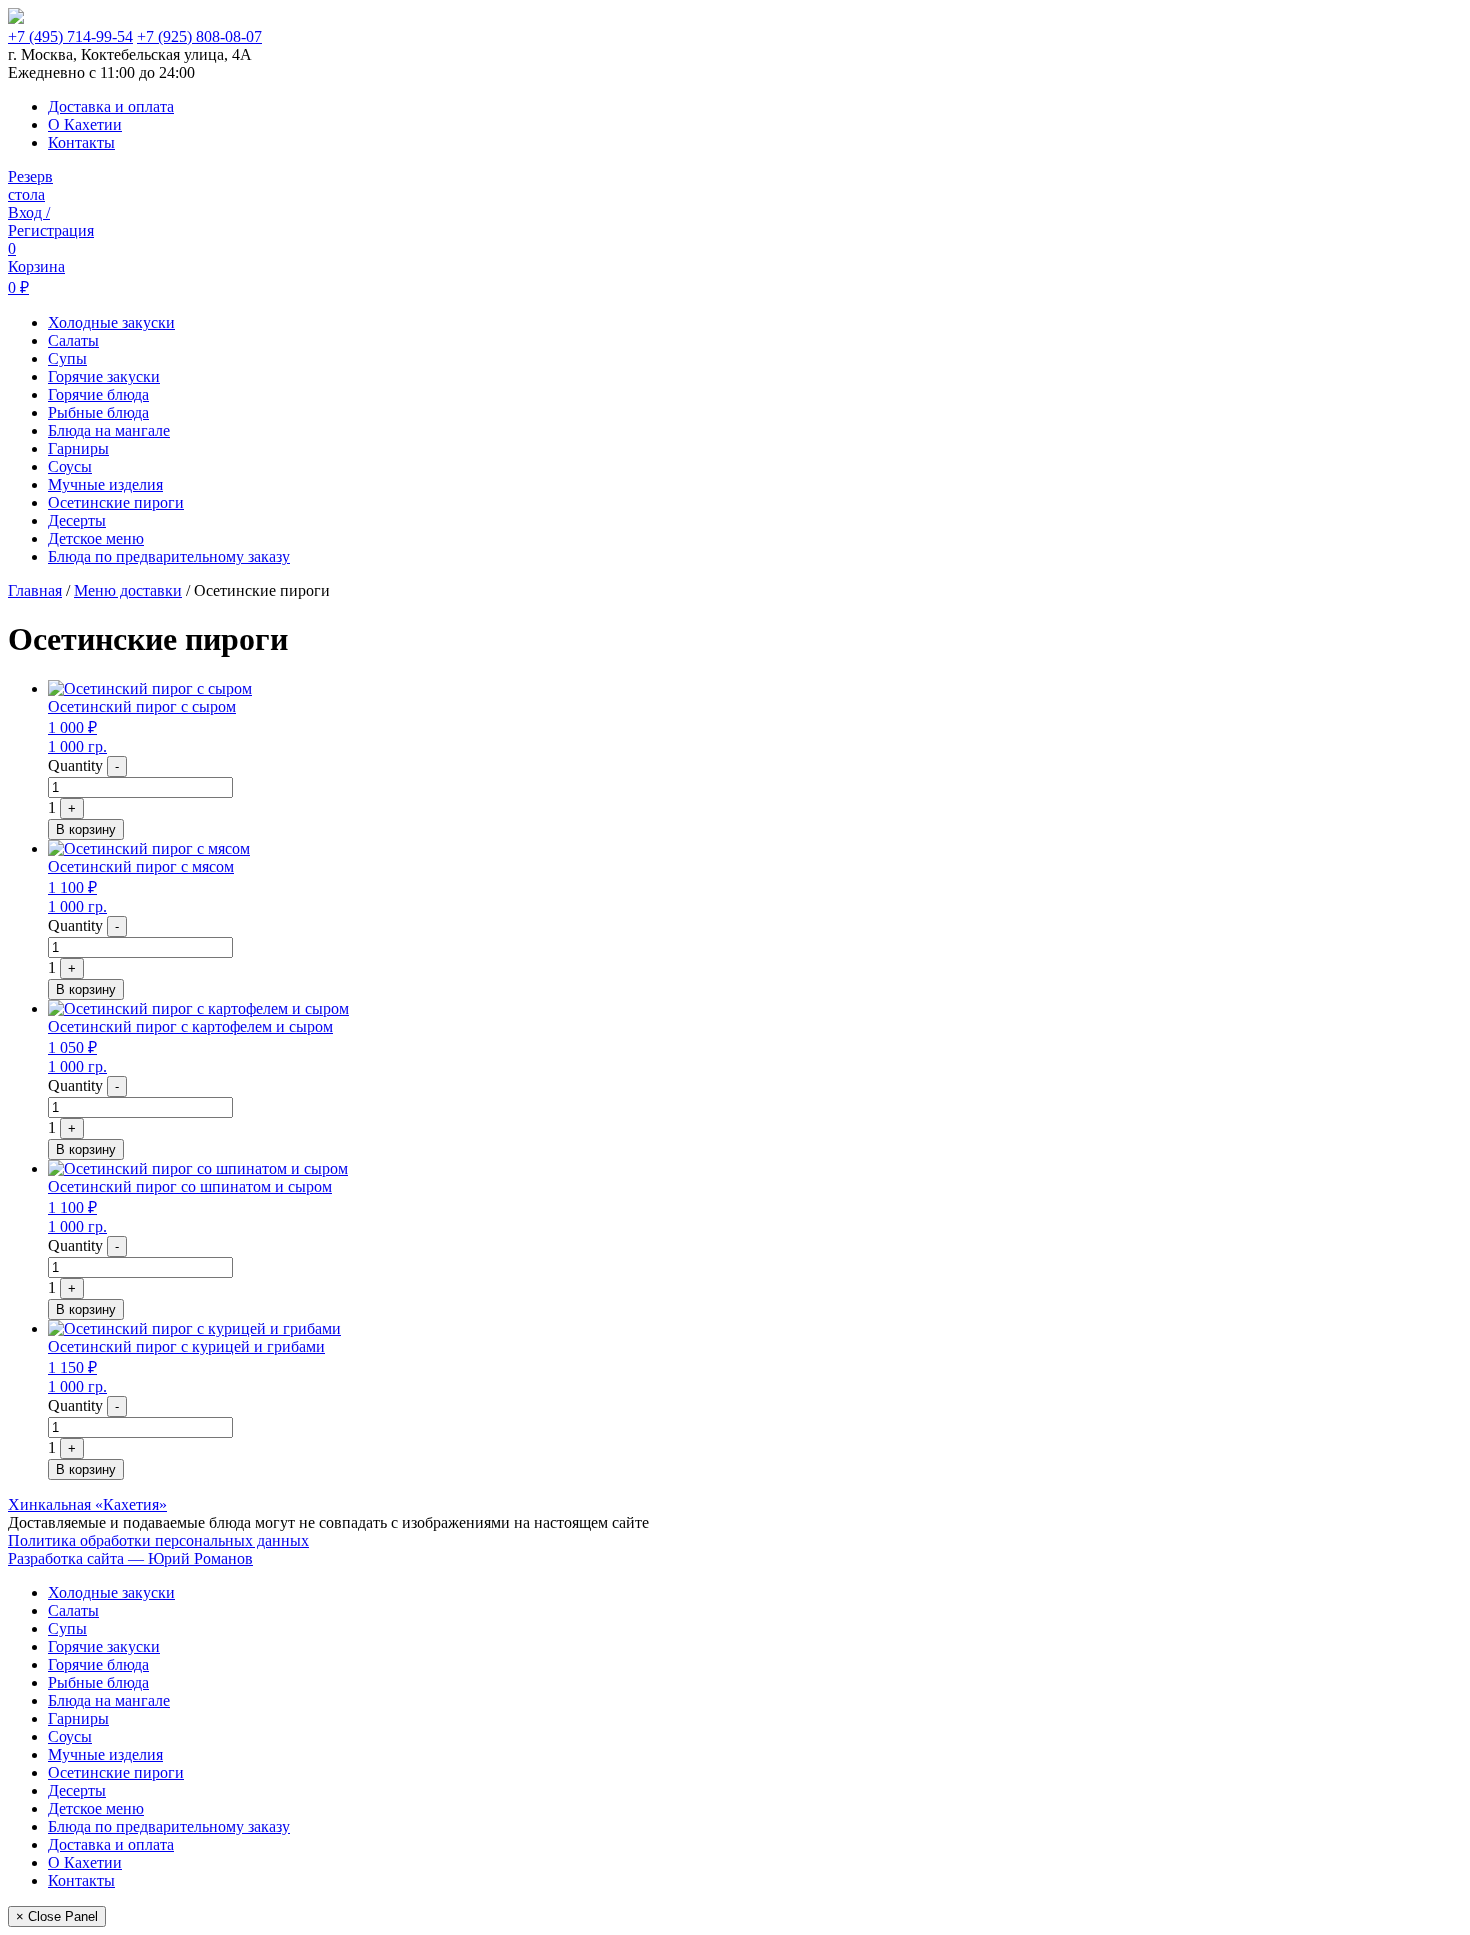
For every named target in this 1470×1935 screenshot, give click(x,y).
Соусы (70, 466)
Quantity (75, 765)
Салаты (73, 340)
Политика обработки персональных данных (158, 1540)
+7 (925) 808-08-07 (199, 36)
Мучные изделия (105, 484)
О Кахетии (85, 124)
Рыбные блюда (98, 412)
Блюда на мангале (109, 430)
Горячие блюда (98, 394)
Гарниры (78, 448)
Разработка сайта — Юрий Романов (130, 1558)
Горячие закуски (104, 376)
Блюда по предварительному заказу (169, 556)
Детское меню (96, 538)
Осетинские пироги (116, 502)
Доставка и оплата (111, 106)
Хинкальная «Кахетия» (87, 1504)
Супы (67, 358)
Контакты (81, 142)
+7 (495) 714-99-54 (70, 36)
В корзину (86, 829)
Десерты (77, 520)
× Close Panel (57, 1916)
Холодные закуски (111, 322)
